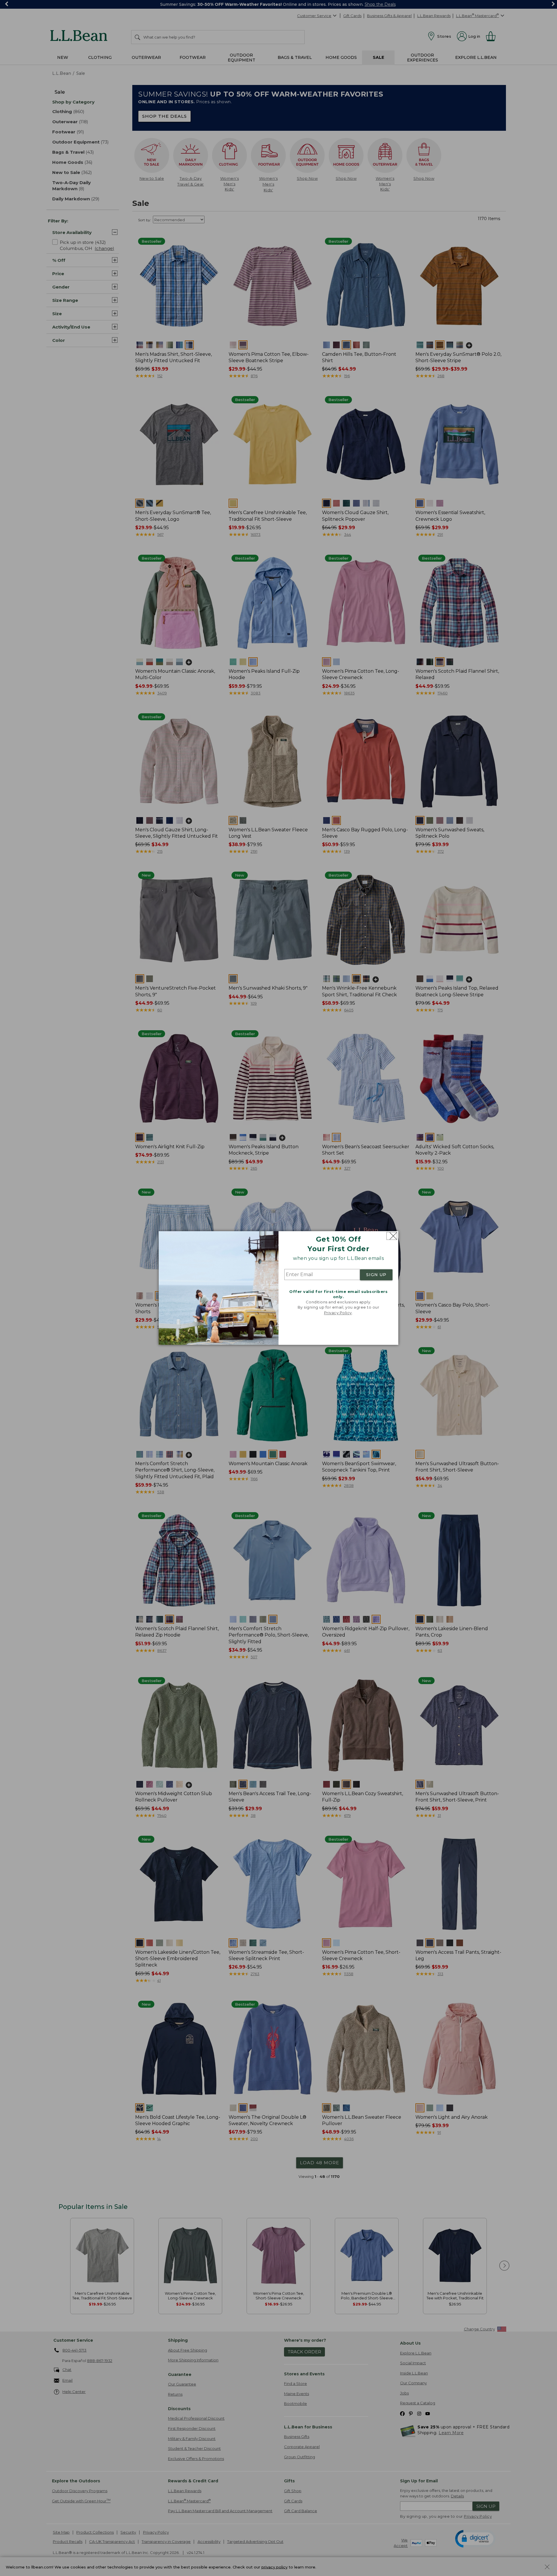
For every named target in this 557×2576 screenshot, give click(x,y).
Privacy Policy (338, 1313)
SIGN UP (376, 1275)
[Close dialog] (392, 1236)
